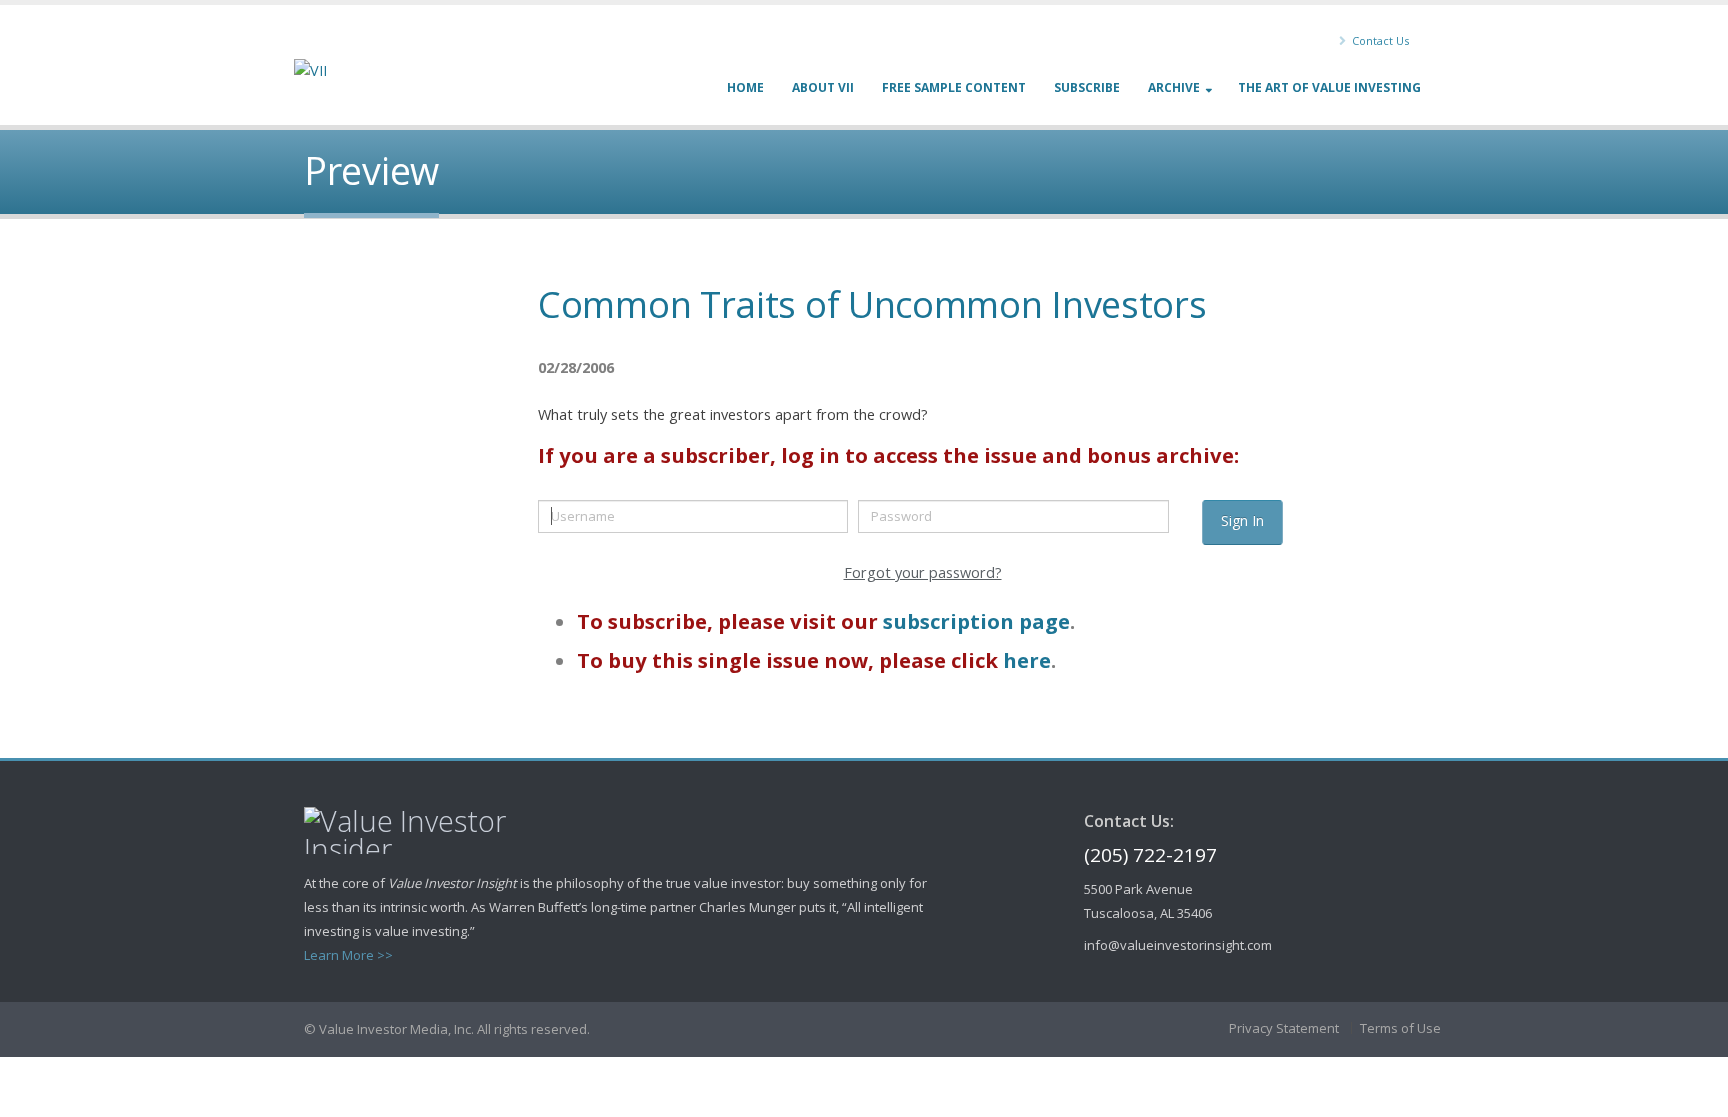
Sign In (1242, 520)
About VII (823, 87)
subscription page (976, 621)
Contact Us (1379, 40)
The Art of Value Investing (1329, 87)
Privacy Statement (1284, 1028)
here (1027, 660)
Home (745, 87)
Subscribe (1087, 87)
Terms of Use (1400, 1028)
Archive (1174, 87)
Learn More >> (348, 955)
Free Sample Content (954, 87)
